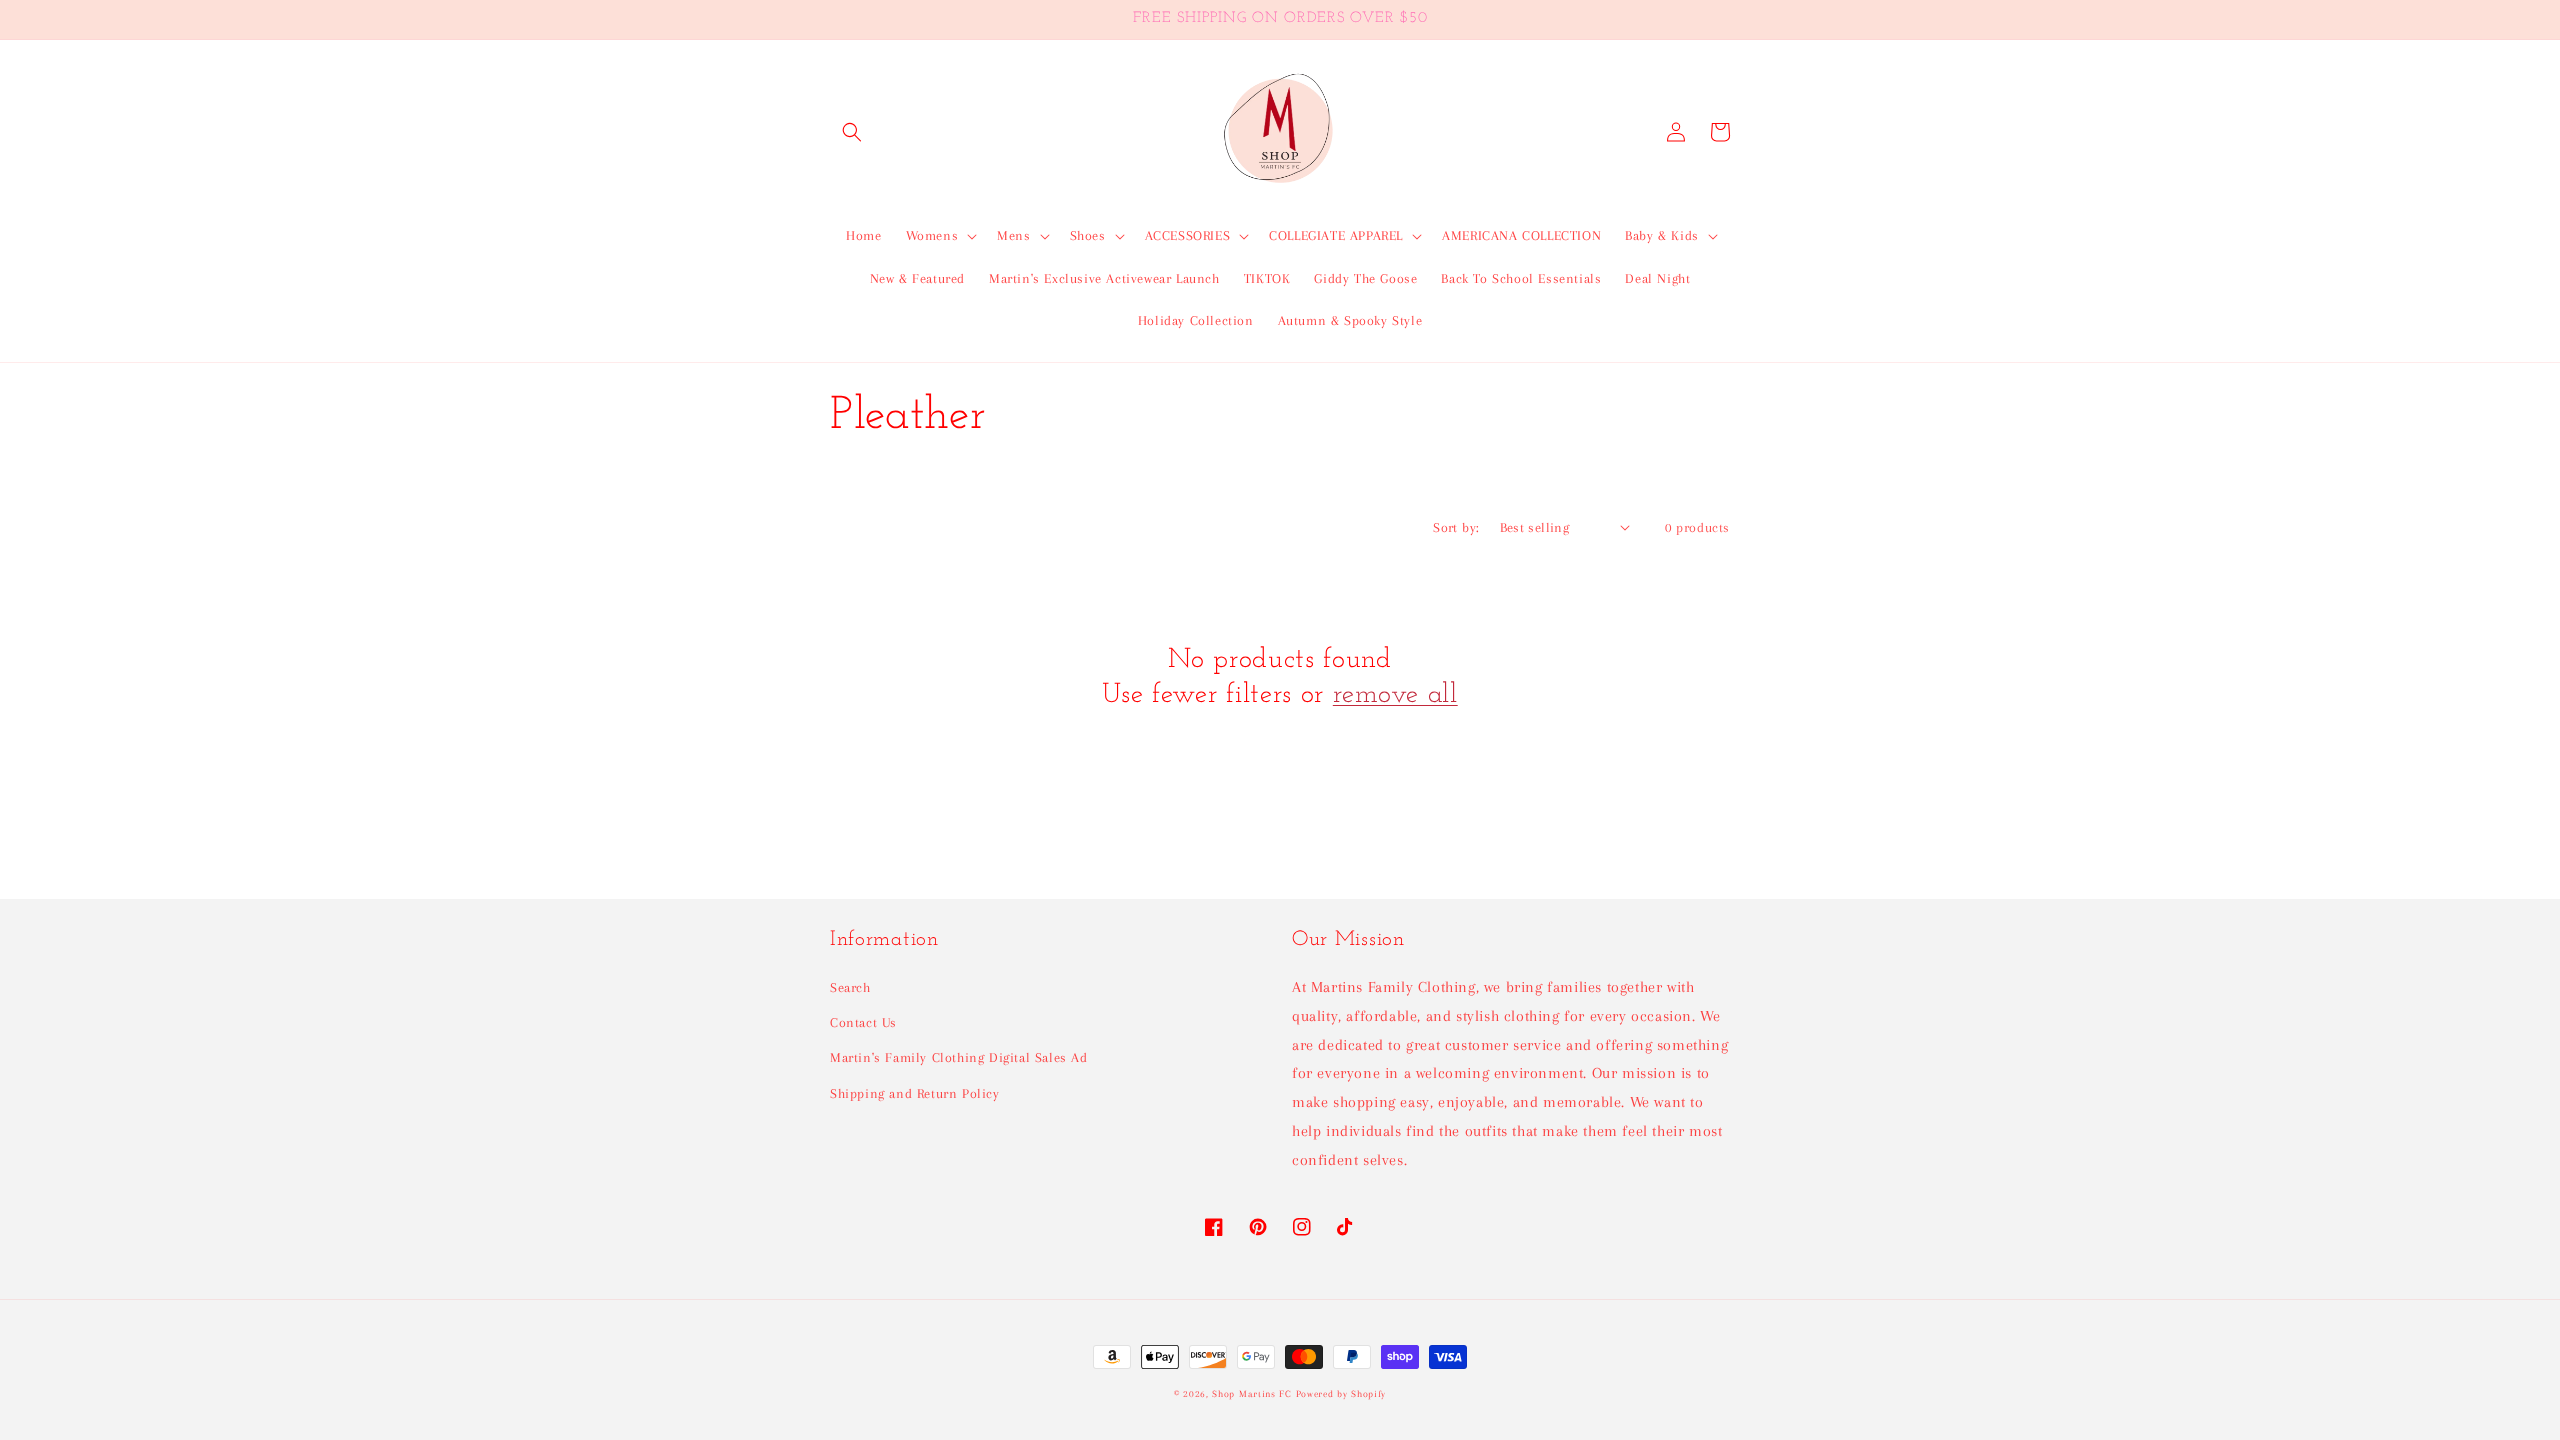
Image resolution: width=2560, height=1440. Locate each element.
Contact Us (863, 1022)
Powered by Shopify (1341, 1393)
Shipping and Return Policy (915, 1093)
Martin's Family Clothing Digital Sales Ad (959, 1057)
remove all (1395, 695)
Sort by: (1456, 527)
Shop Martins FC (1253, 1393)
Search (850, 987)
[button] (852, 132)
